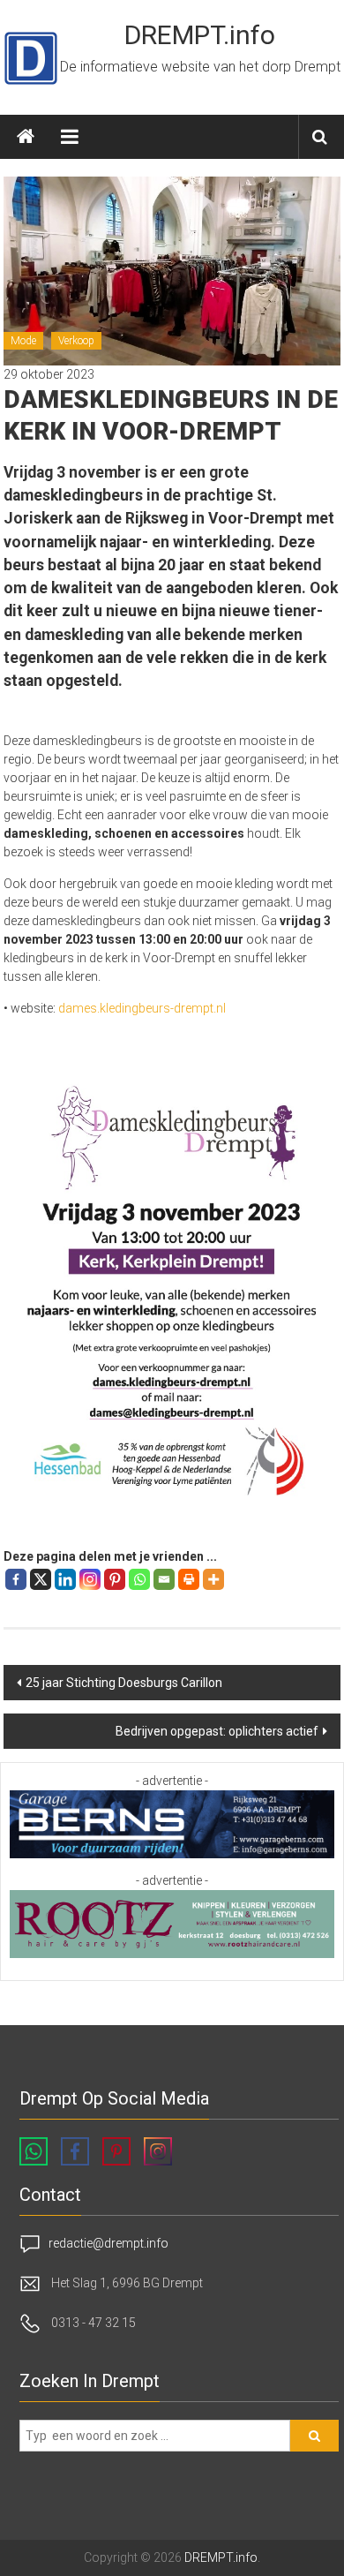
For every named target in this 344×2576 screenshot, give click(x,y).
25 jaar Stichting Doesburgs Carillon (124, 1683)
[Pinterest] (115, 1579)
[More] (213, 1579)
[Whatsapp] (139, 1579)
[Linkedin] (65, 1579)
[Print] (189, 1579)
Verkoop (76, 341)
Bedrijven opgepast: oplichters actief (217, 1731)
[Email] (164, 1579)
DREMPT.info (200, 35)
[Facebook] (16, 1579)
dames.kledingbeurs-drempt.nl (142, 1008)
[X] (41, 1579)
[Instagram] (90, 1579)
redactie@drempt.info (108, 2243)
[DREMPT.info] (26, 137)
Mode (23, 341)
